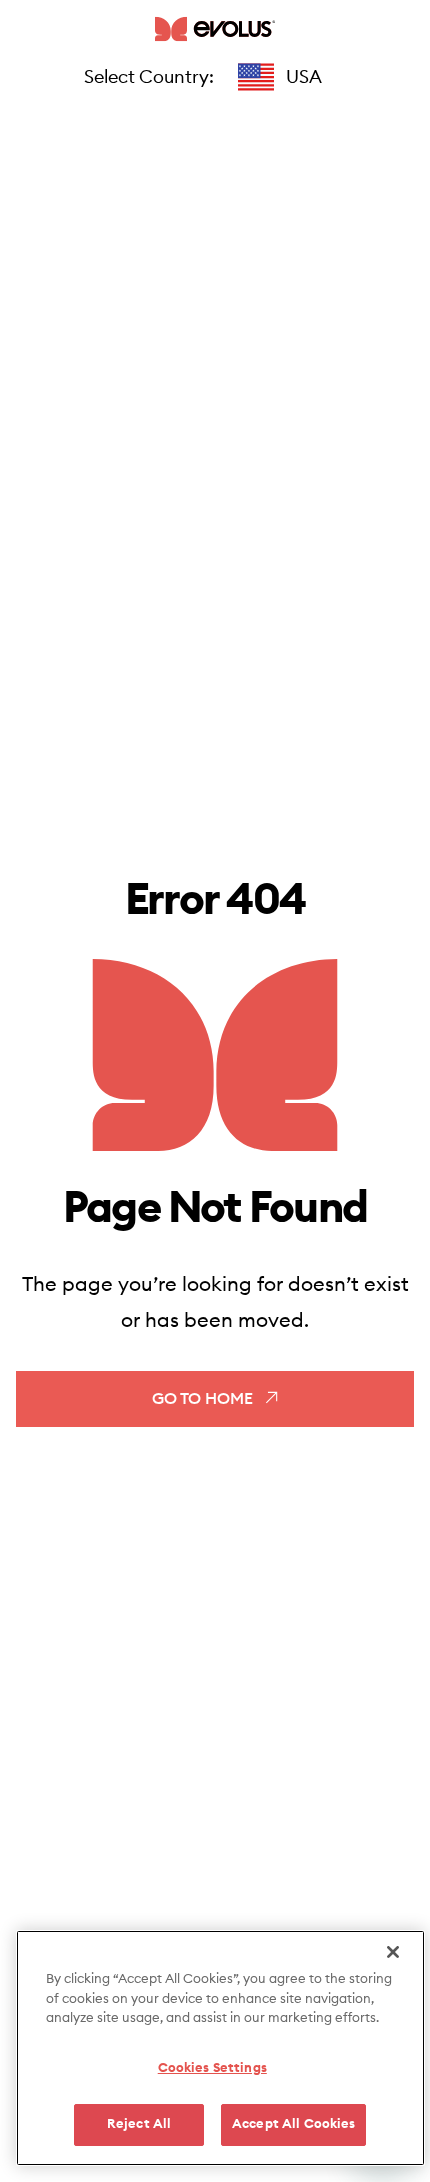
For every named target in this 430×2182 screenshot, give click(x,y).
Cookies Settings (212, 2068)
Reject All (139, 2124)
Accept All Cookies (293, 2124)
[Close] (393, 1952)
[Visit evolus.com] (215, 28)
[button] (280, 77)
